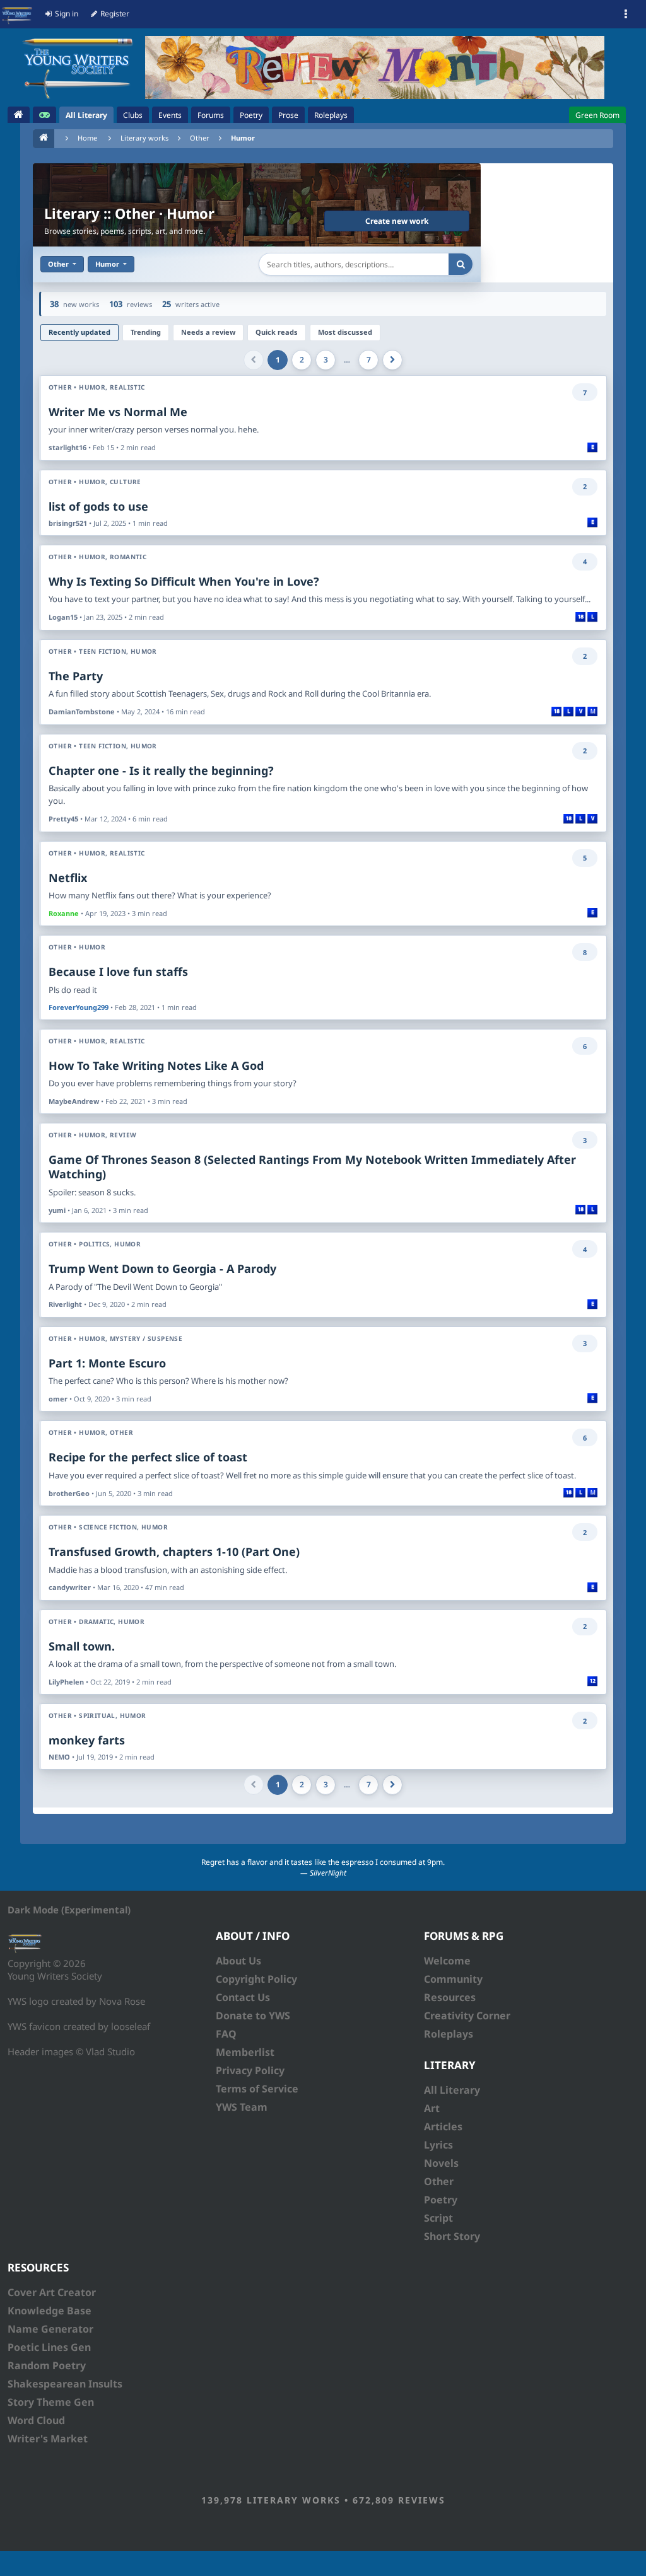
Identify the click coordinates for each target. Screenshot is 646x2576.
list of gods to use (98, 506)
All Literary (452, 2090)
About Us (238, 1961)
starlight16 (68, 447)
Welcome (447, 1961)
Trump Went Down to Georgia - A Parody (162, 1268)
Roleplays (449, 2034)
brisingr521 (68, 523)
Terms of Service (257, 2089)
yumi (57, 1210)
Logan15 (63, 617)
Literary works (144, 138)
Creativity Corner (467, 2016)
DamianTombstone (82, 711)
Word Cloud (36, 2420)
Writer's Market (48, 2439)
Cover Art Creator (52, 2292)
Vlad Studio (110, 2051)
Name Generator (50, 2329)
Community (453, 1979)
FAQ (226, 2034)
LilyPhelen (66, 1682)
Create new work (397, 221)
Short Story (452, 2236)
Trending (146, 332)
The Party (76, 676)
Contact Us (243, 1997)
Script (438, 2218)
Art (432, 2108)
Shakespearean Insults (65, 2384)
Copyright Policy (256, 1979)
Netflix (68, 878)
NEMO (59, 1757)
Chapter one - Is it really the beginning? (161, 770)
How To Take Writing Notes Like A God (156, 1065)
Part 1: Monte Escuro (107, 1363)
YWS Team (242, 2107)
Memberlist (245, 2052)
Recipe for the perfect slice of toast (148, 1457)
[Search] (461, 264)
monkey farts (87, 1740)
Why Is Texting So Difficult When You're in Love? (184, 581)
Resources (450, 1997)
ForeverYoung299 (79, 1007)
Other (200, 138)
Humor (243, 138)
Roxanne (64, 913)
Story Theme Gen (51, 2402)
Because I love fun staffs (118, 972)
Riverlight (65, 1304)
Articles (443, 2126)
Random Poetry (47, 2365)
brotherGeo (69, 1493)
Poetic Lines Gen (49, 2347)
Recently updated (79, 332)
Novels (441, 2163)
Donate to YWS (253, 2016)
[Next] (392, 360)
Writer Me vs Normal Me (118, 412)
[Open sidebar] (626, 15)
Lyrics (438, 2145)
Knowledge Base (50, 2311)
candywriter (70, 1587)
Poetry (441, 2200)
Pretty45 (63, 819)
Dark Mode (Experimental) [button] (69, 1910)
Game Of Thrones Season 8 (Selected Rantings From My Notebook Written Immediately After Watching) (312, 1167)
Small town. (82, 1646)
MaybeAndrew (74, 1101)
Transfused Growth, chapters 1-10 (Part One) (174, 1552)
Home (87, 138)
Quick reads (277, 332)
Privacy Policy (250, 2070)
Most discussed (345, 332)
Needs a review (208, 332)
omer (58, 1399)
